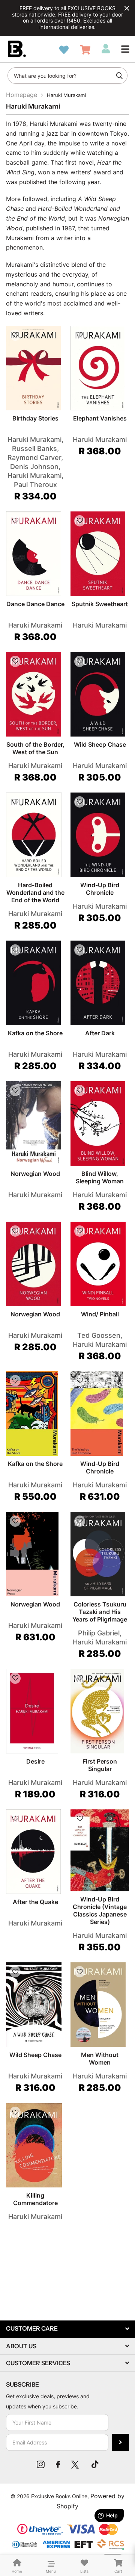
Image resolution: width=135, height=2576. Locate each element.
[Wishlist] (64, 50)
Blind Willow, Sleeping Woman (100, 1177)
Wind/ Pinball (100, 1314)
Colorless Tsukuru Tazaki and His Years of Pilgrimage (100, 1612)
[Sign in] (106, 49)
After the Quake (35, 1902)
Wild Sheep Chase (100, 744)
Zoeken (119, 76)
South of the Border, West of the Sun (35, 748)
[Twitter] (76, 2464)
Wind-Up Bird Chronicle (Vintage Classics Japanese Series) (100, 1910)
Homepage (22, 95)
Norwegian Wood (35, 1174)
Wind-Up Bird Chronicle (100, 889)
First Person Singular (100, 1765)
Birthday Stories (35, 418)
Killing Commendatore (35, 2199)
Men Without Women (100, 2059)
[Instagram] (41, 2464)
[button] (125, 49)
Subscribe (121, 2442)
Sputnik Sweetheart (100, 604)
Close (127, 8)
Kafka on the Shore (35, 1033)
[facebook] (58, 2464)
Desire (35, 1761)
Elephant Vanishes (100, 418)
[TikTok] (95, 2464)
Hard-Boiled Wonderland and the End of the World (35, 892)
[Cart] (85, 50)
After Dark (100, 1033)
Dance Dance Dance (35, 604)
